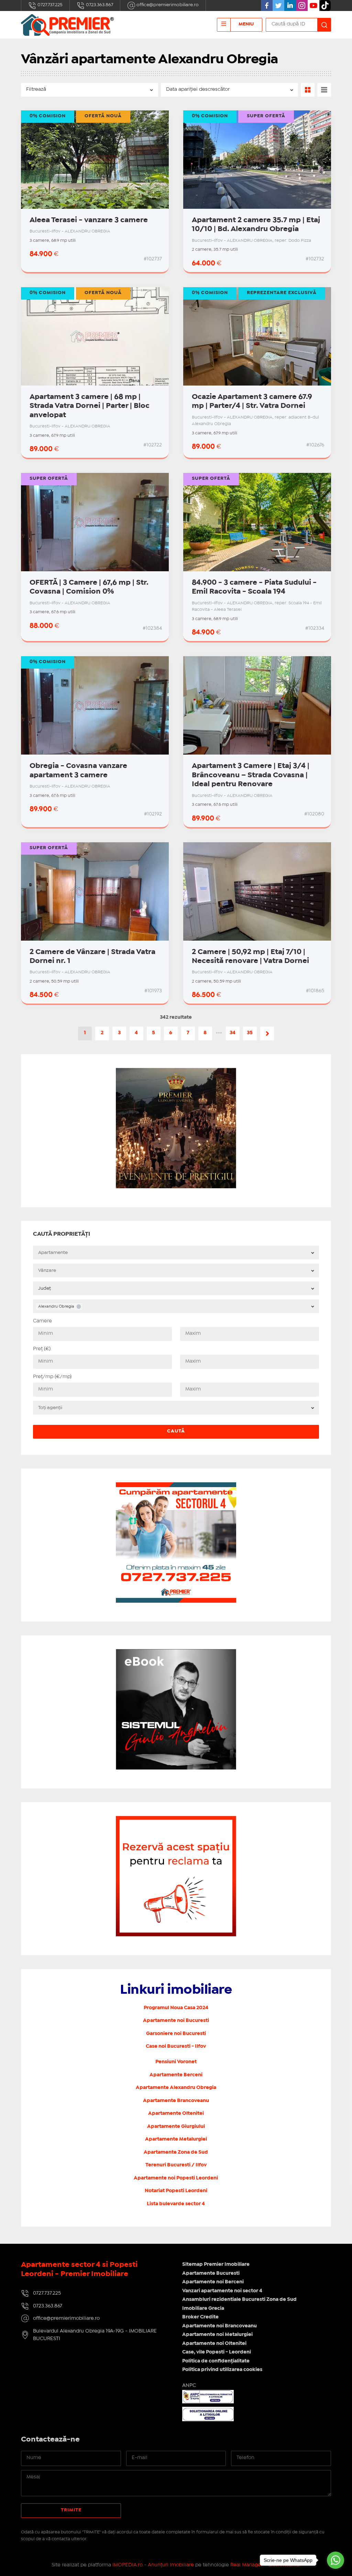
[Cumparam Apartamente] (176, 1486)
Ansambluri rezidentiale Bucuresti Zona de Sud (239, 2299)
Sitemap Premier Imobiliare (216, 2264)
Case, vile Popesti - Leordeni (217, 2352)
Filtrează (36, 89)
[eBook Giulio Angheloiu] (176, 1653)
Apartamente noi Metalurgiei (217, 2335)
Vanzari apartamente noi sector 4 (222, 2291)
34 (233, 1033)
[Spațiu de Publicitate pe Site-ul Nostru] (176, 1820)
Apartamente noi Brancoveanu (219, 2326)
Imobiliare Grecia (203, 2308)
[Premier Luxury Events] (176, 1072)
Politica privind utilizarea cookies (222, 2370)
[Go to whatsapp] (335, 2560)
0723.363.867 (99, 5)
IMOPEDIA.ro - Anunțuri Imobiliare (153, 2565)
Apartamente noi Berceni (213, 2282)
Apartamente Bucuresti (211, 2273)
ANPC (189, 2385)
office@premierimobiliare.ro (167, 5)
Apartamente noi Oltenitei (214, 2344)
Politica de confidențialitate (216, 2361)
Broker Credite (200, 2317)
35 (250, 1033)
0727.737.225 (49, 5)
